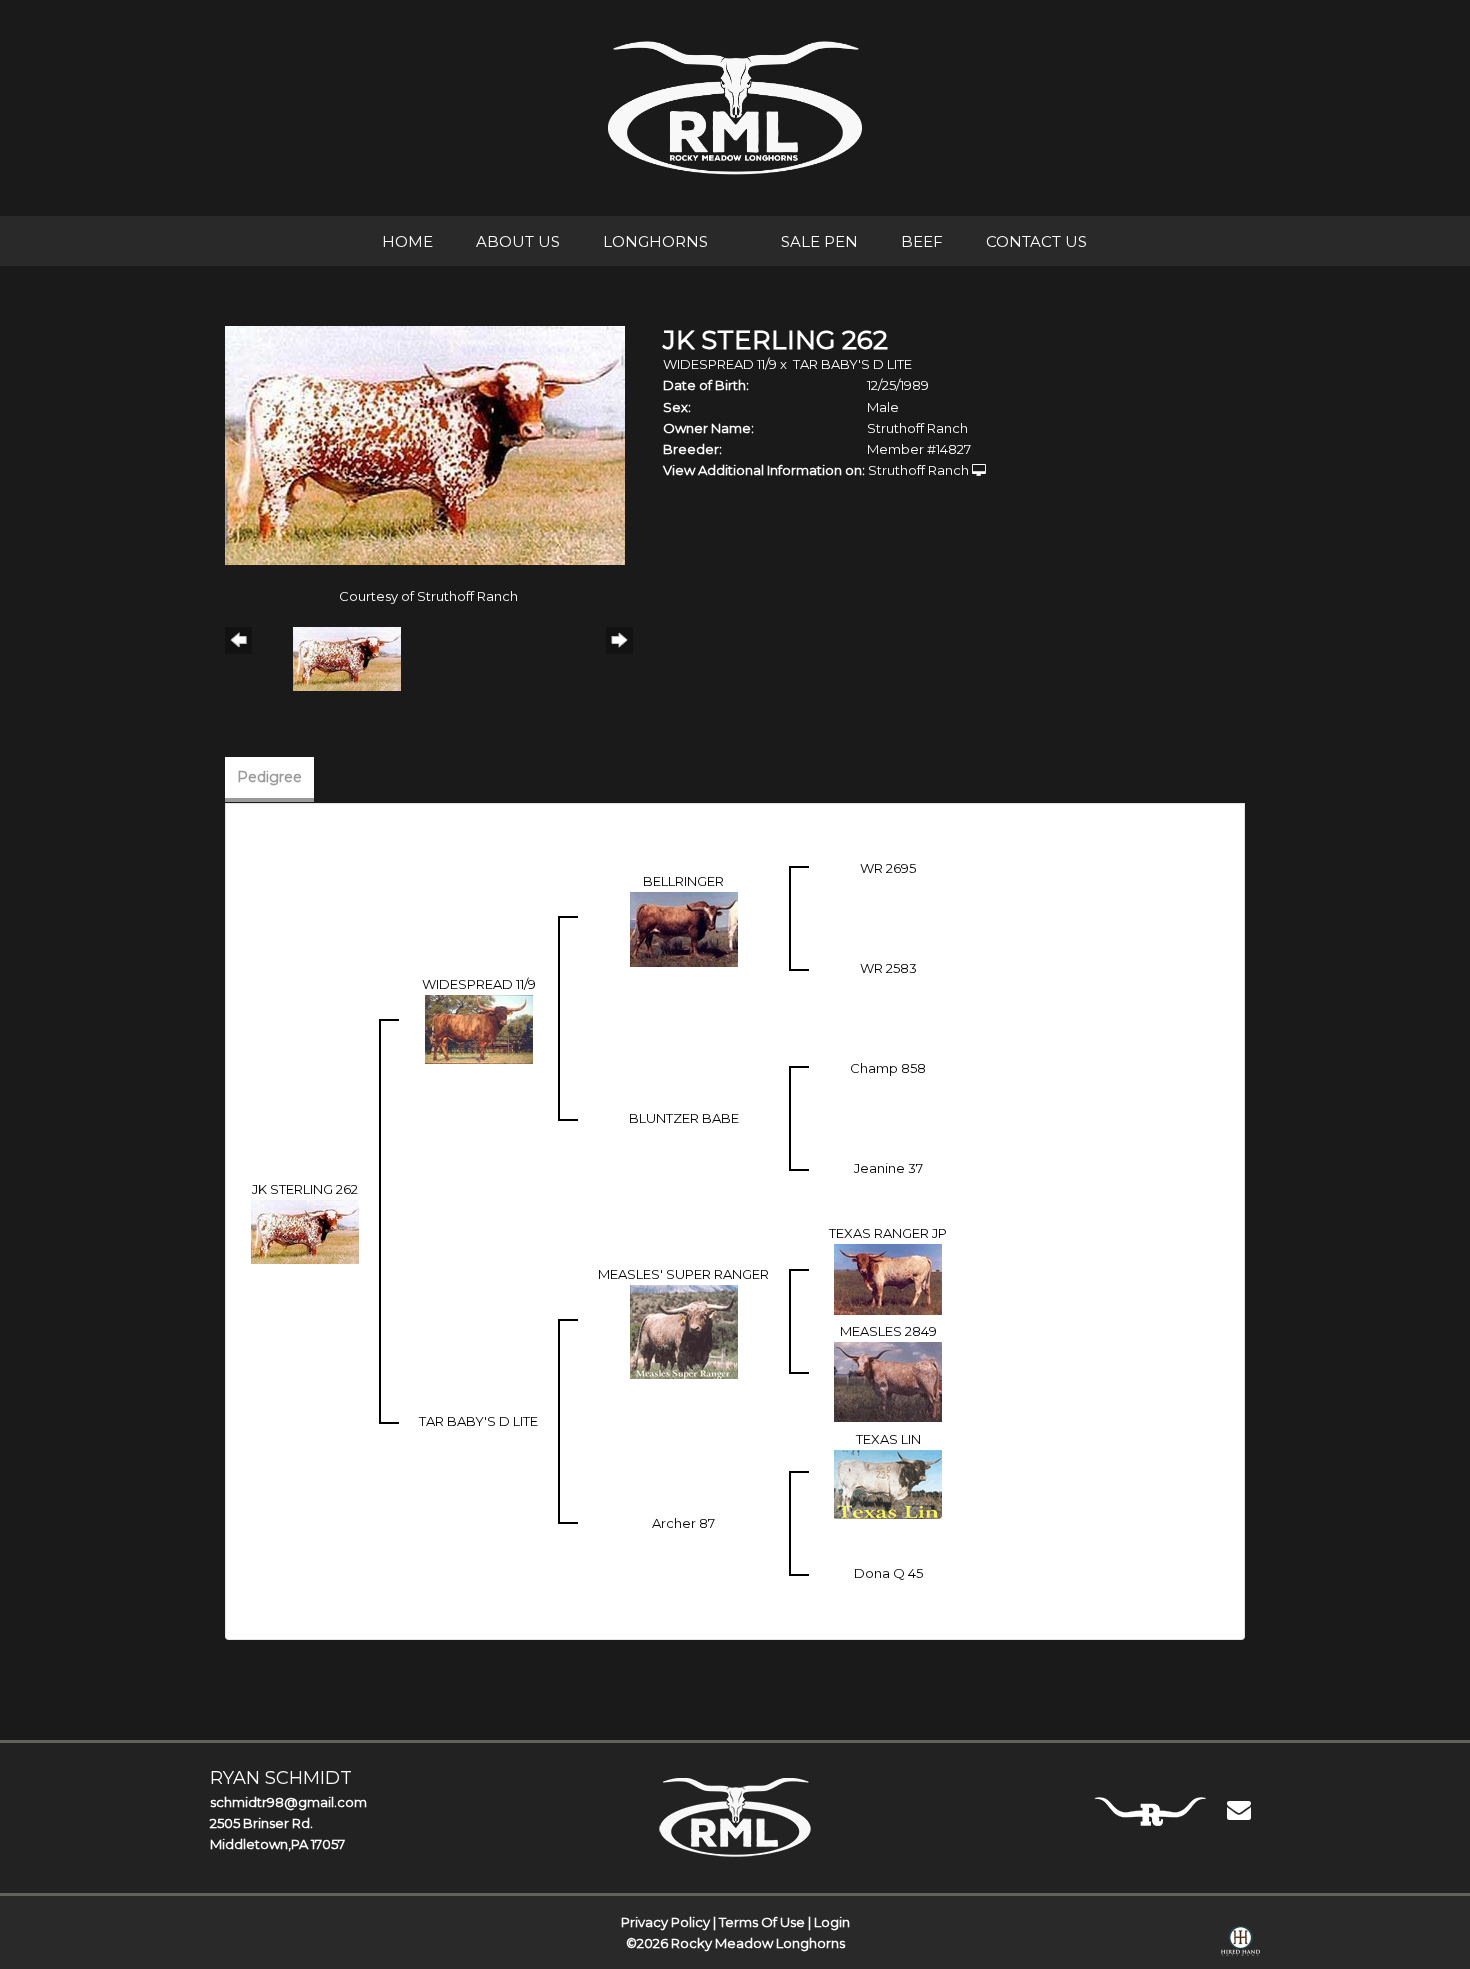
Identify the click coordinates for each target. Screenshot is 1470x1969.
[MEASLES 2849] (888, 1380)
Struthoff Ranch (918, 470)
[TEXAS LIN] (888, 1483)
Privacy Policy (665, 1922)
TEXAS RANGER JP (888, 1233)
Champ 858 (888, 1068)
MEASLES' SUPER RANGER (683, 1274)
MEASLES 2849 (888, 1331)
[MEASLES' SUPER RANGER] (684, 1330)
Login (832, 1922)
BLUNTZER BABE (684, 1118)
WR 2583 (888, 968)
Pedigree (269, 777)
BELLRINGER (683, 881)
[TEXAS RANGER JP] (888, 1278)
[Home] (735, 1817)
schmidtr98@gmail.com (288, 1802)
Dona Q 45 (888, 1573)
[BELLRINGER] (684, 928)
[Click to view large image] (425, 444)
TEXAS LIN (888, 1439)
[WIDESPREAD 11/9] (479, 1028)
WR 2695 (888, 868)
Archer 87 (683, 1523)
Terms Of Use (762, 1922)
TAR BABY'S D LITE (852, 364)
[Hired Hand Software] (1240, 1945)
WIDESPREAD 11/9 (720, 364)
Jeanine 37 (888, 1168)
